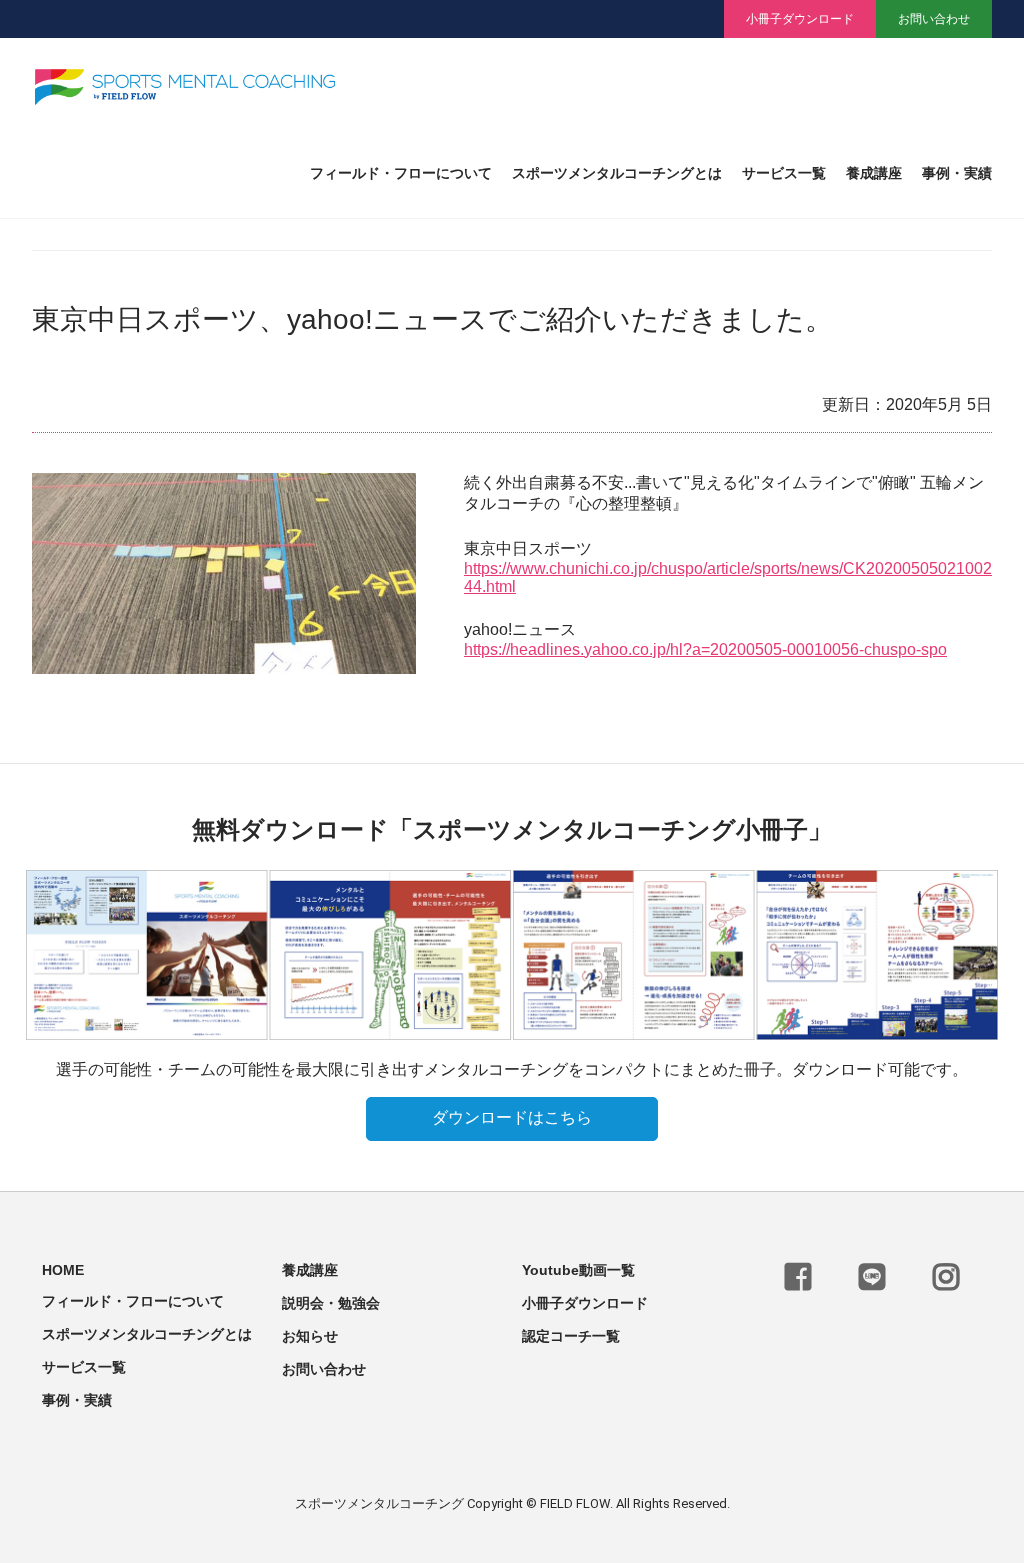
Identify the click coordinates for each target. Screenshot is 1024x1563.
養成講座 (874, 173)
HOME (63, 1270)
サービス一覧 (784, 173)
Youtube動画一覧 (578, 1270)
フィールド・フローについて (401, 173)
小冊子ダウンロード (800, 19)
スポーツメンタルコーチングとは (617, 173)
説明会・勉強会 (331, 1303)
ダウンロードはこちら (512, 1117)
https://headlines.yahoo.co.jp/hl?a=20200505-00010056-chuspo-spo (705, 649)
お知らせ (310, 1336)
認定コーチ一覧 (571, 1336)
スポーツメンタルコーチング (379, 1503)
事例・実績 (957, 173)
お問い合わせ (934, 19)
